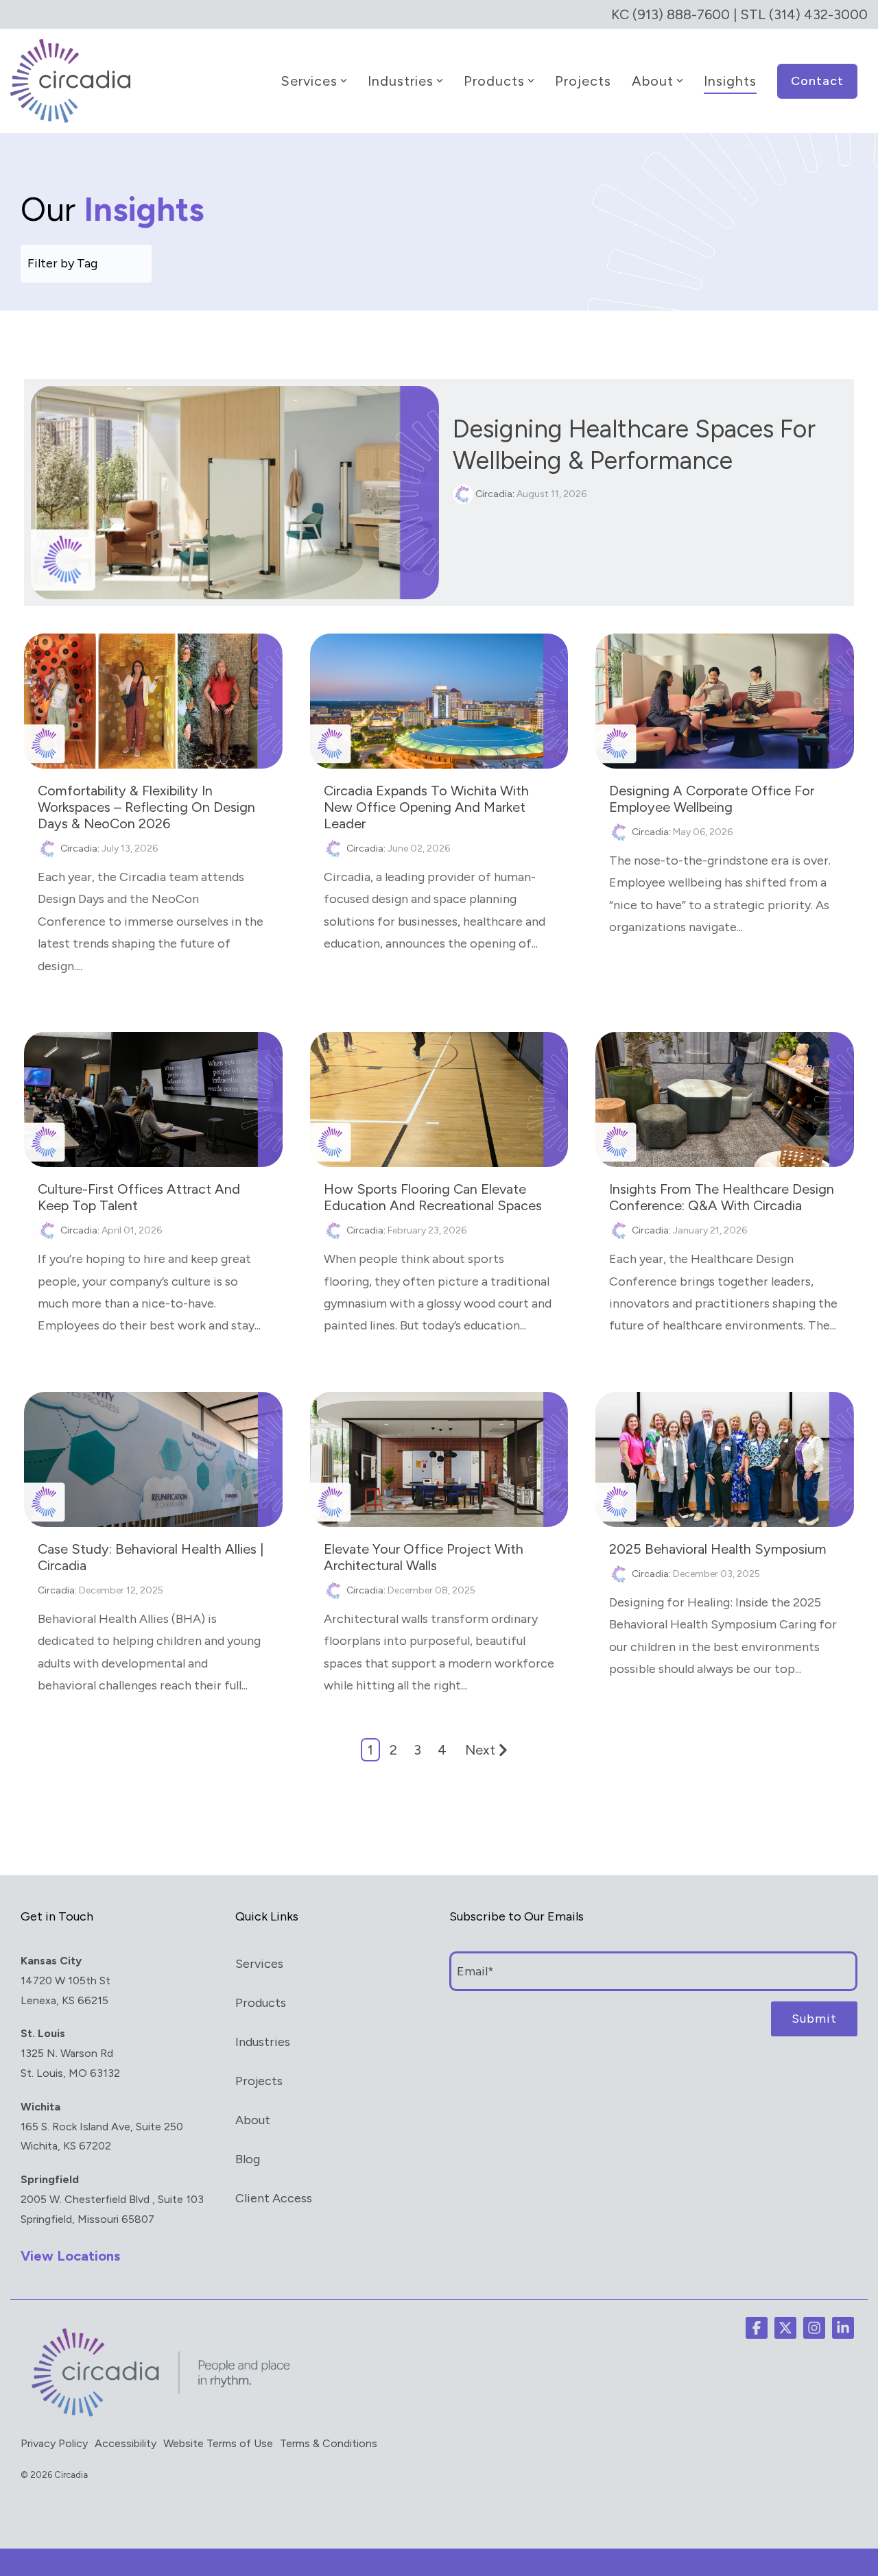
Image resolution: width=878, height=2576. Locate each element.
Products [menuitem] (261, 2003)
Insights (730, 81)
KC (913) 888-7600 (671, 14)
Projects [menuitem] (259, 2081)
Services (309, 81)
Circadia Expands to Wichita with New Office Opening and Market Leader (426, 807)
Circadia (493, 494)
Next (480, 1750)
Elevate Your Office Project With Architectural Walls (424, 1557)
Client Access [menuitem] (274, 2198)
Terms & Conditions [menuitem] (329, 2443)
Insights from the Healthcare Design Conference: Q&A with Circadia (722, 1197)
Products (494, 81)
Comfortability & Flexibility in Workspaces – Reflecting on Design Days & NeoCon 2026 (146, 807)
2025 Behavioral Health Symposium (718, 1549)
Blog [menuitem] (248, 2159)
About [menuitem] (253, 2120)
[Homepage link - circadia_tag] (158, 2416)
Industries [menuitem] (263, 2042)
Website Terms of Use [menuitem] (218, 2443)
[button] (757, 2328)
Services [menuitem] (259, 1964)
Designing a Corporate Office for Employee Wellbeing (712, 799)
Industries (401, 81)
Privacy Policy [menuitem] (54, 2443)
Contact (817, 81)
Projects (583, 81)
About (653, 81)
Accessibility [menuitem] (126, 2443)
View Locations (70, 2256)
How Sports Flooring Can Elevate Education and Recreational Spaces (433, 1197)
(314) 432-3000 (818, 14)
